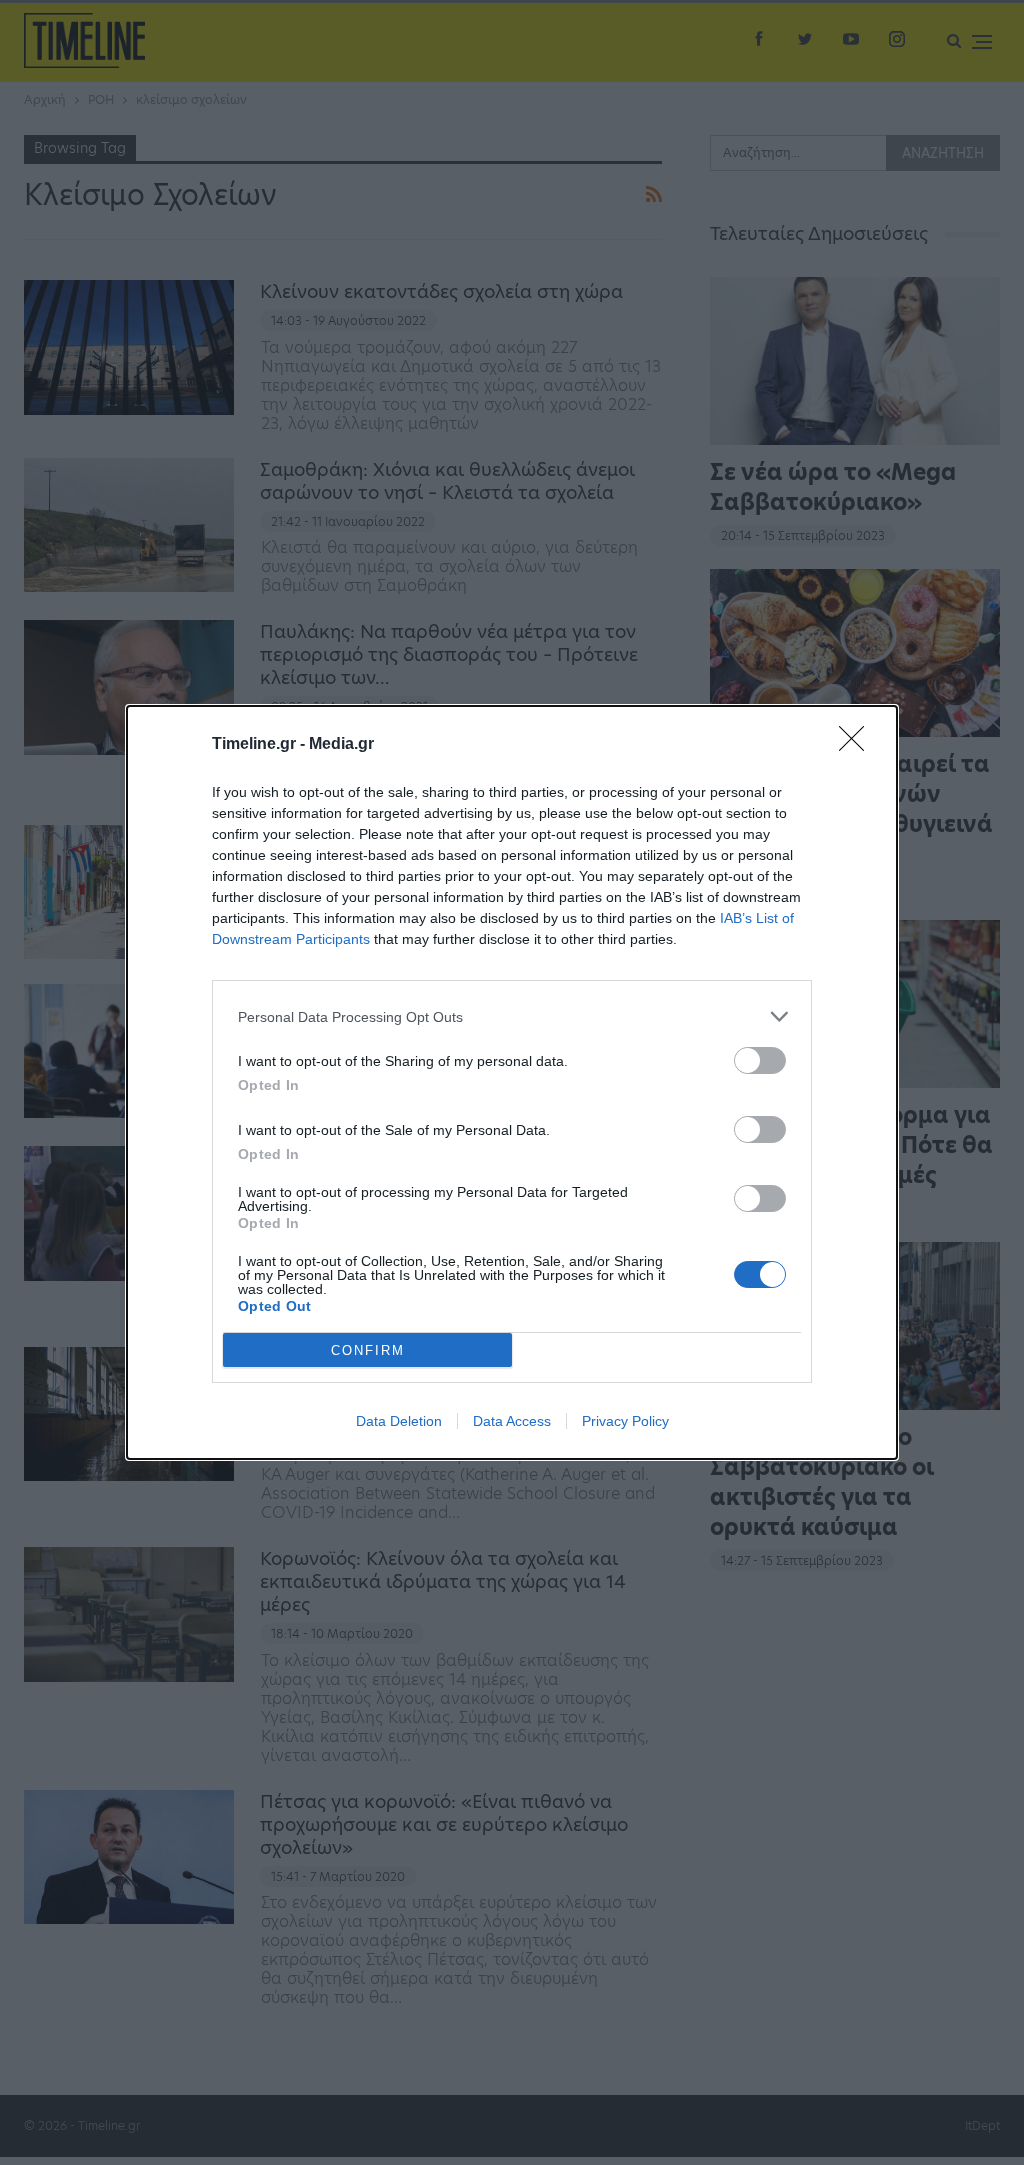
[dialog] (512, 1082)
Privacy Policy (625, 1421)
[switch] (760, 1060)
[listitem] (512, 1016)
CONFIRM (368, 1350)
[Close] (858, 745)
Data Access (512, 1421)
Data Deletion (399, 1421)
